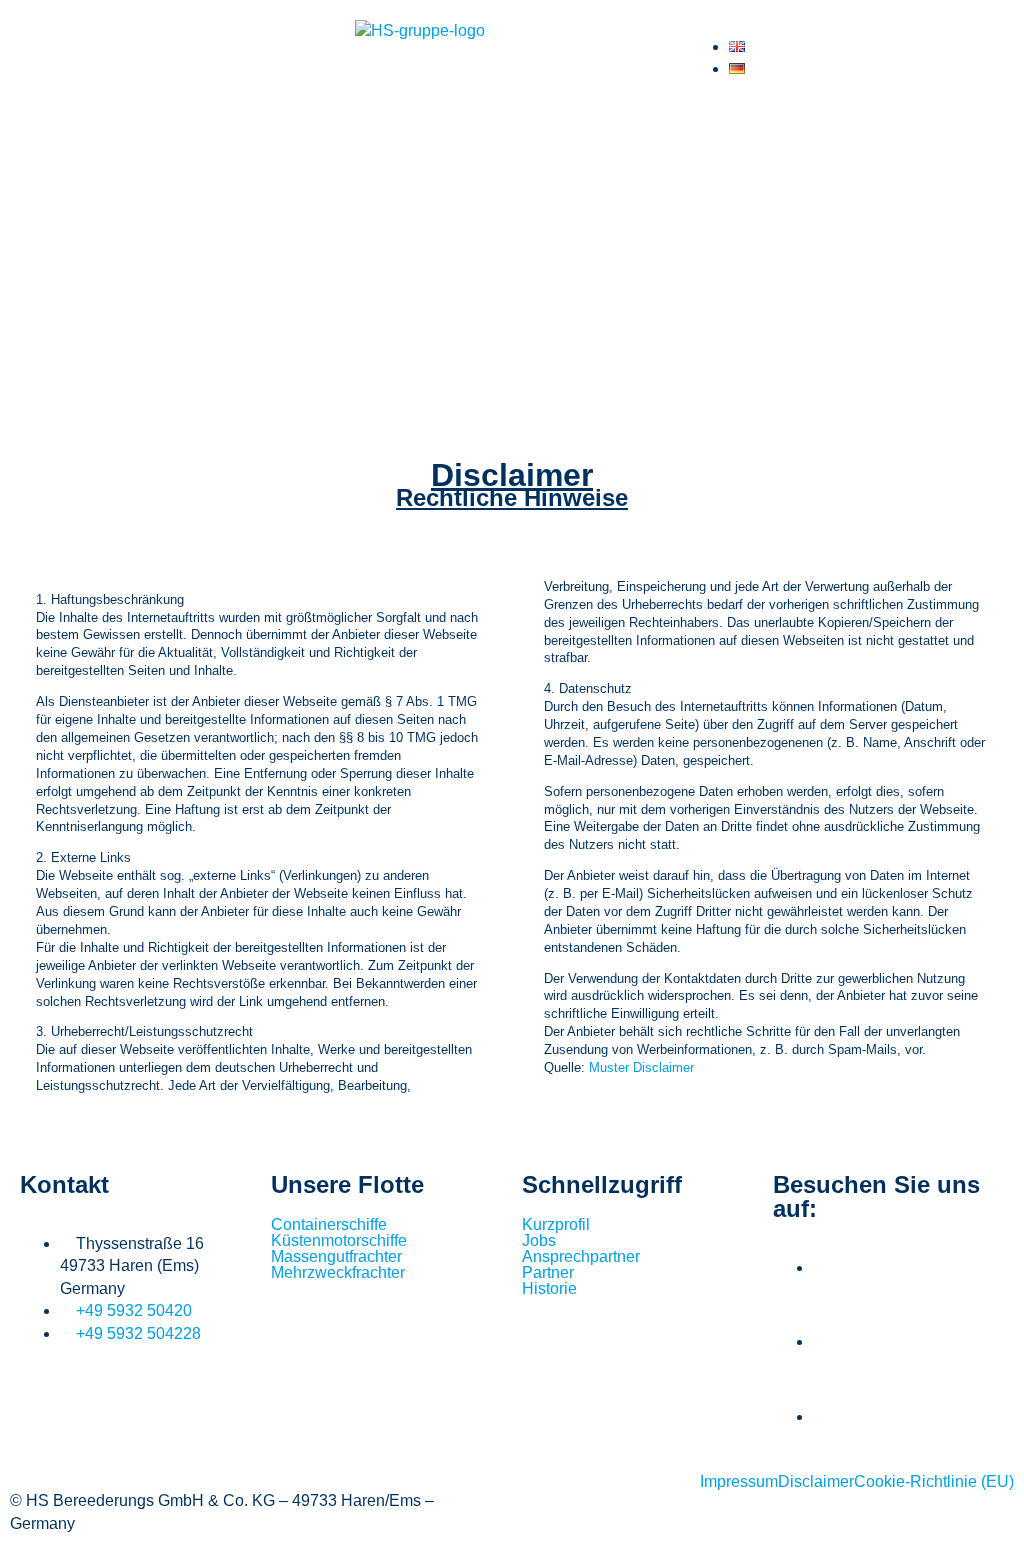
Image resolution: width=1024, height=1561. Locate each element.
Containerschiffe (329, 1225)
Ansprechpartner (581, 1257)
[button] (512, 125)
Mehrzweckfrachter (338, 1273)
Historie (549, 1289)
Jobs (539, 1241)
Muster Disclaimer (641, 1067)
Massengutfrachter (336, 1257)
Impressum (739, 1482)
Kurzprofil (556, 1225)
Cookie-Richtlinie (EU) (934, 1482)
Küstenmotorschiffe (339, 1241)
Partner (548, 1273)
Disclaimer (816, 1482)
